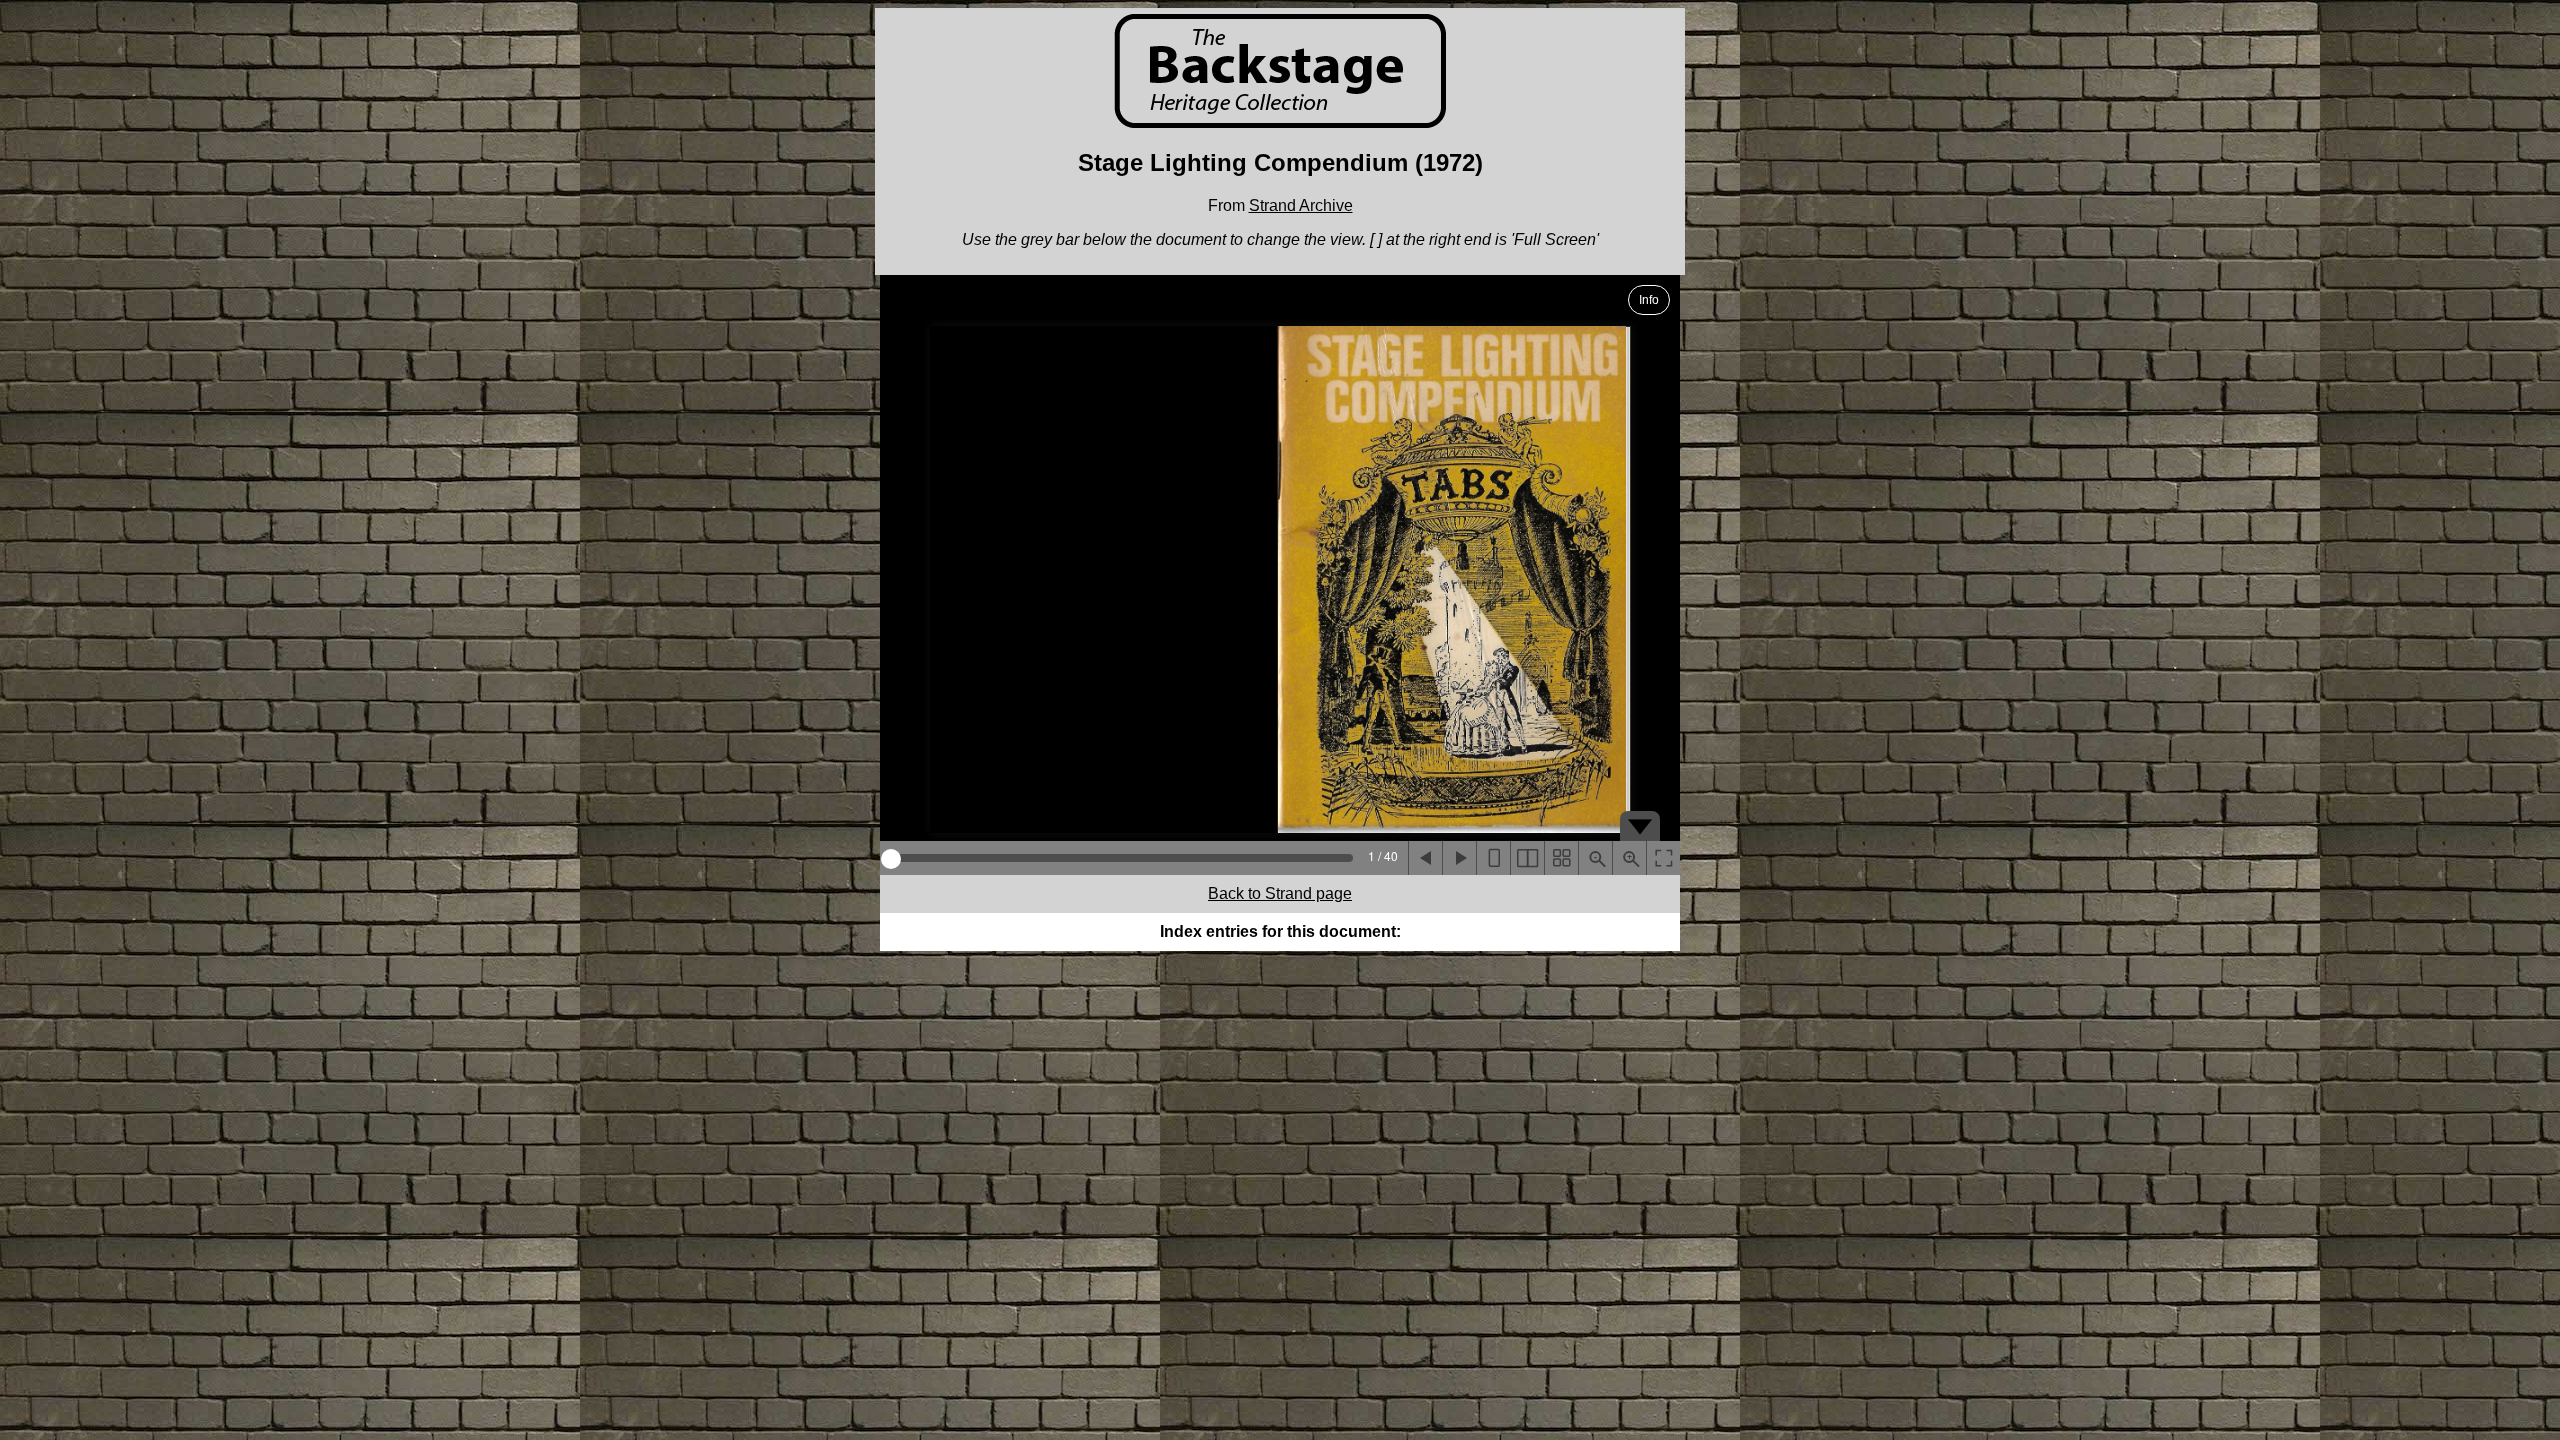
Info (1649, 300)
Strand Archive (1301, 205)
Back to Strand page (1280, 893)
